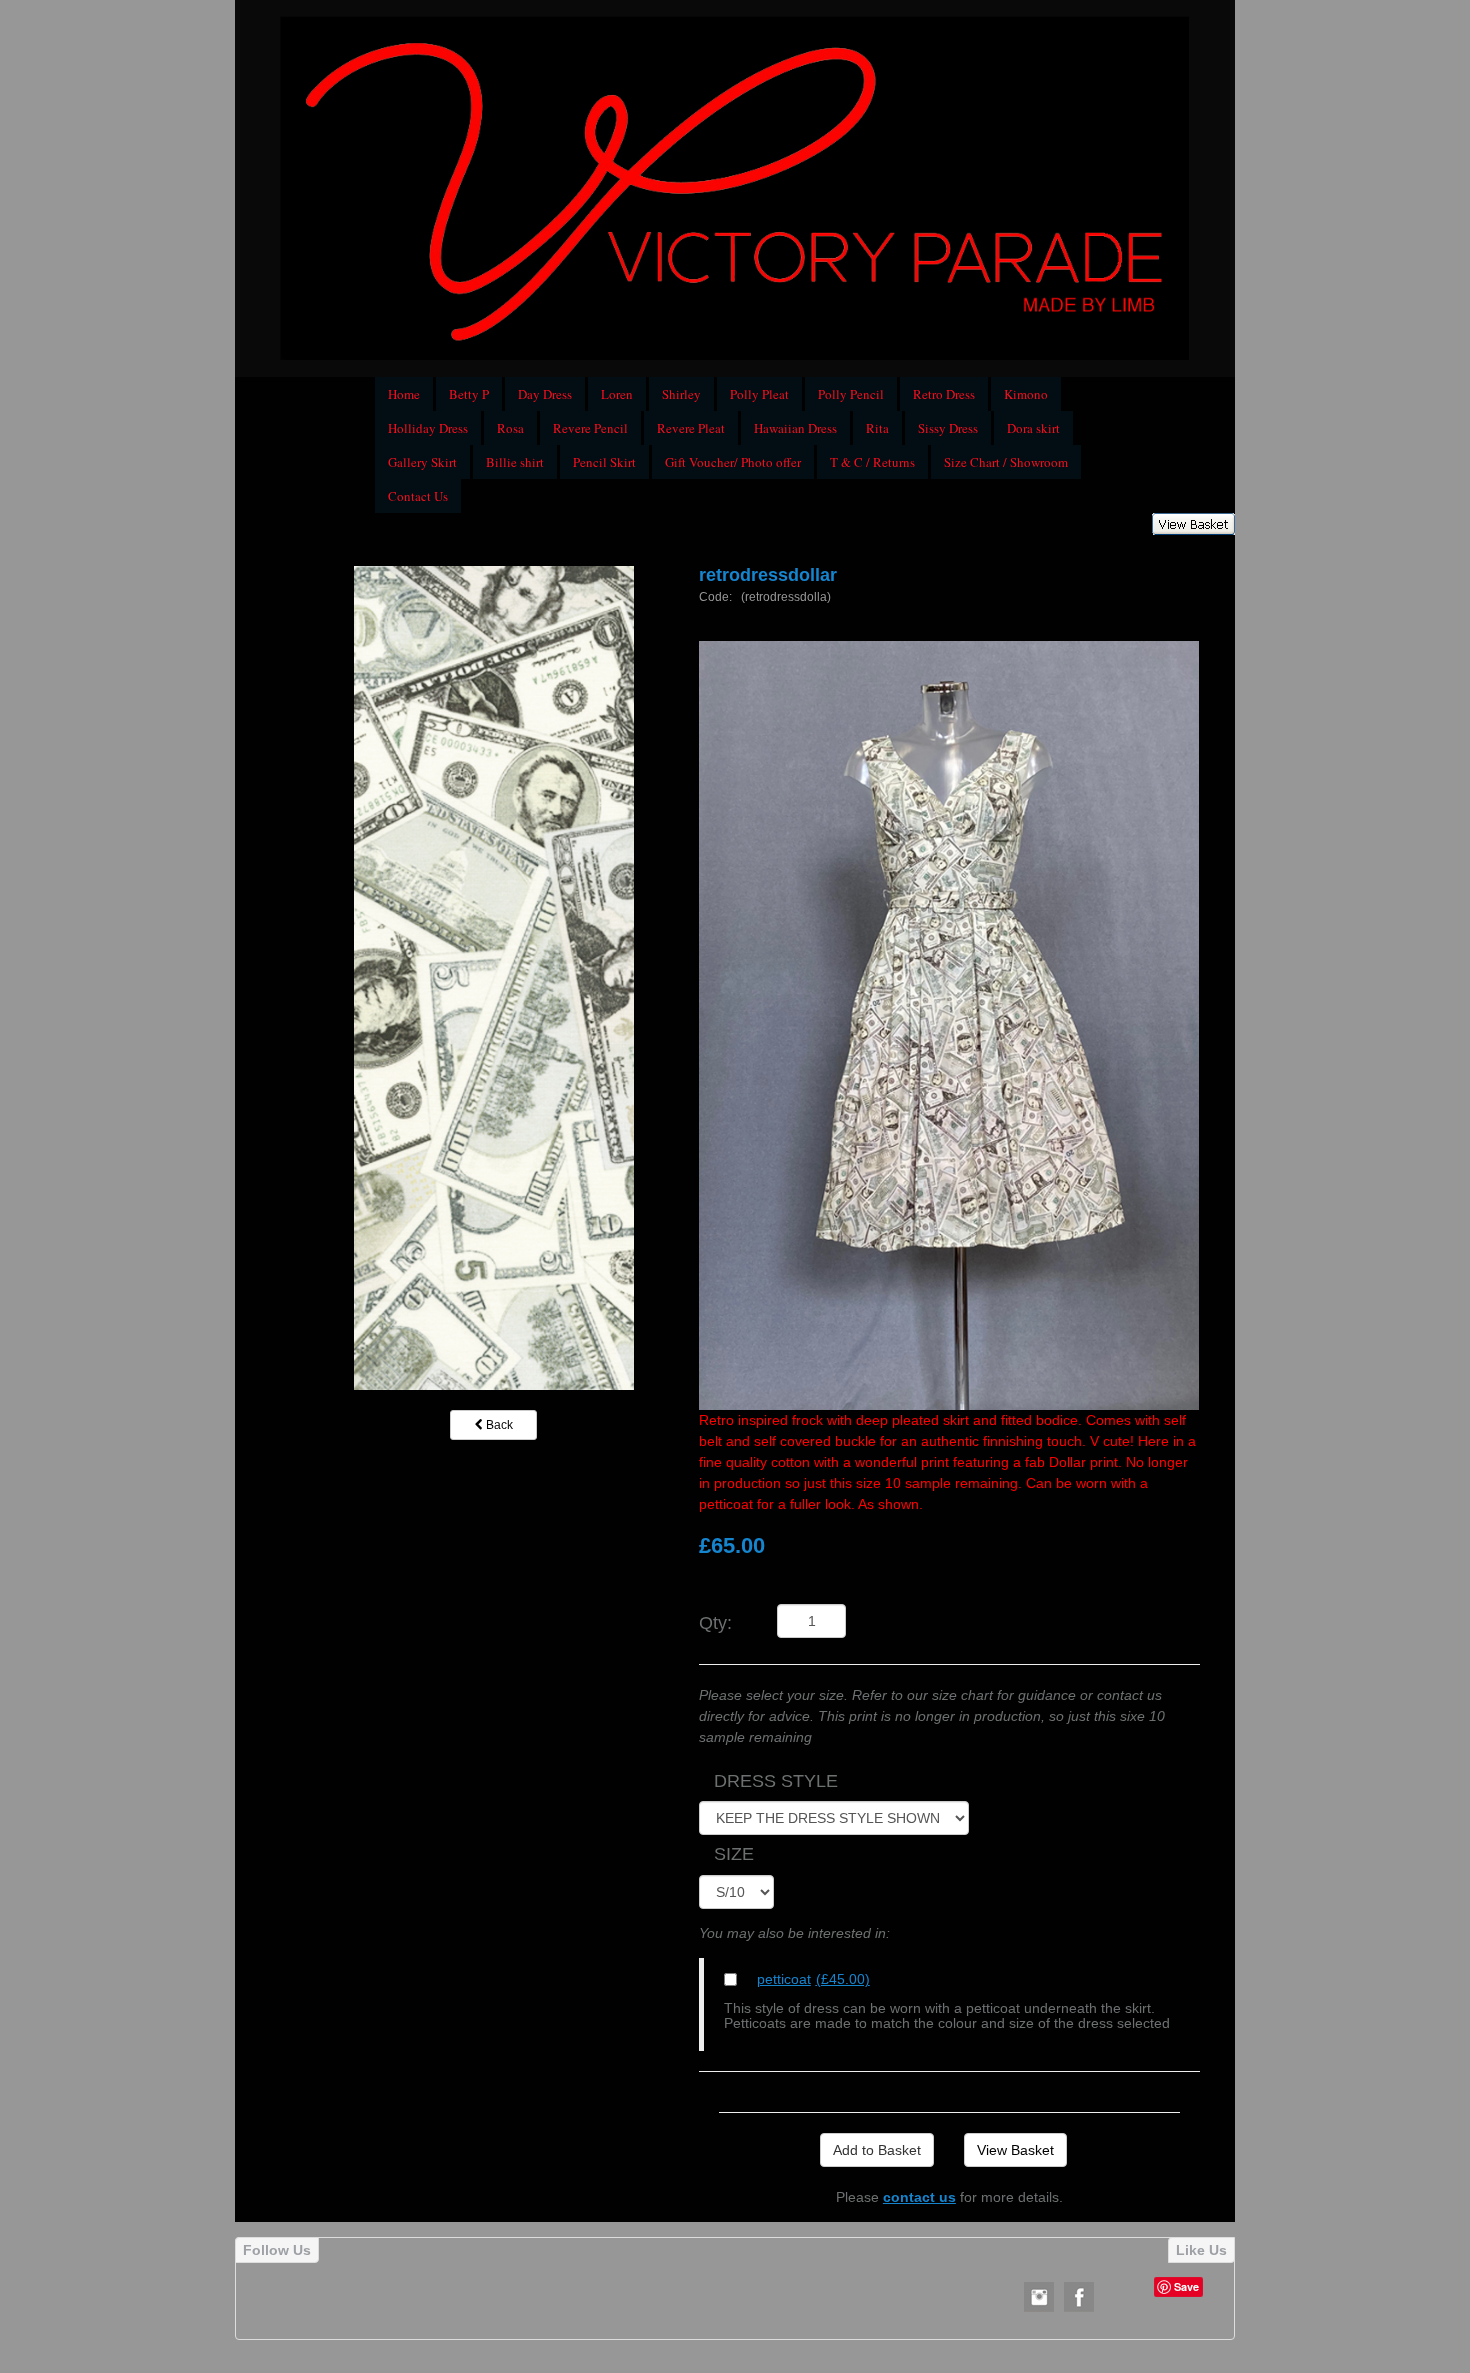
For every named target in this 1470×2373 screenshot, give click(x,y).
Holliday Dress (428, 428)
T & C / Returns (872, 462)
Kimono (1026, 394)
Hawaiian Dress (795, 428)
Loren (617, 394)
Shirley (681, 394)
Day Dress (545, 394)
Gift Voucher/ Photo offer (733, 462)
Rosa (510, 428)
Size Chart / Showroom (1006, 462)
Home (404, 394)
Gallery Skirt (422, 462)
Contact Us (418, 496)
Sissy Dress (948, 428)
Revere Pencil (590, 428)
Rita (877, 428)
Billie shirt (515, 462)
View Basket (1015, 2150)
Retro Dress (944, 394)
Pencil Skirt (604, 462)
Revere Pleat (691, 428)
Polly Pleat (759, 394)
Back (498, 1425)
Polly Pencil (851, 394)
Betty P (469, 394)
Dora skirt (1033, 428)
